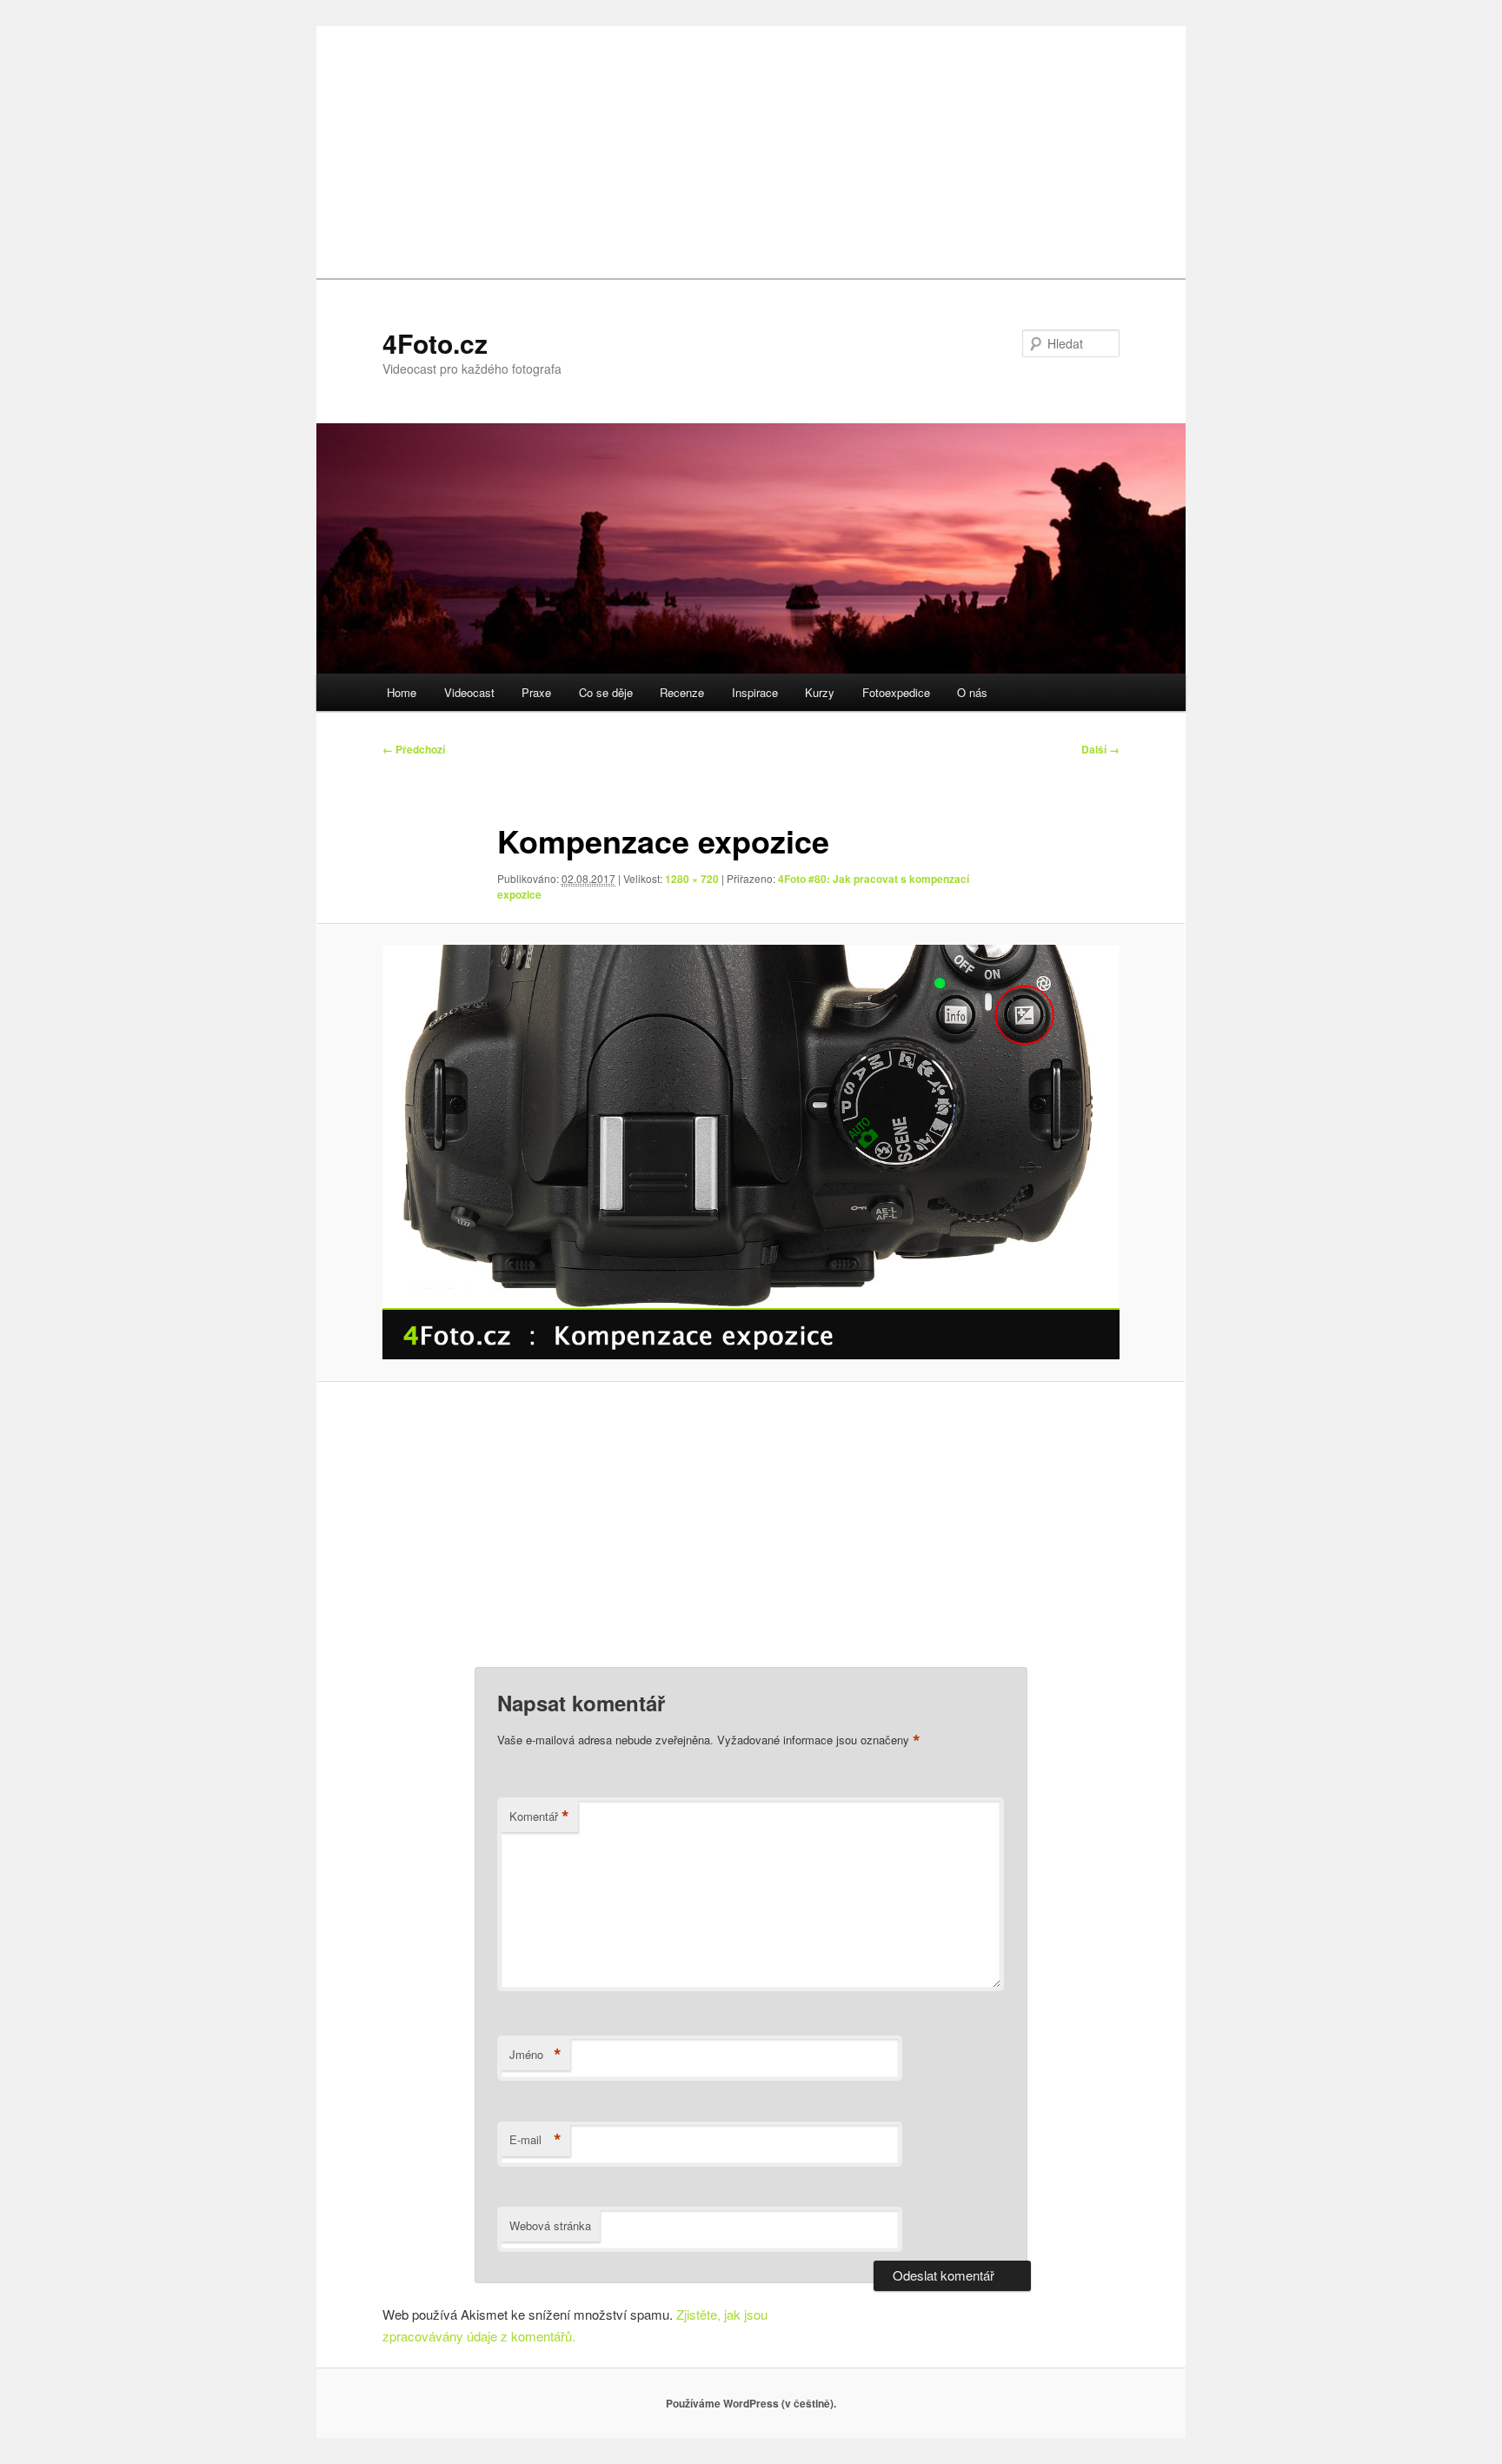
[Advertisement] (751, 148)
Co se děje (606, 692)
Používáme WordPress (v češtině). (751, 2403)
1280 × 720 (692, 879)
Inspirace (755, 692)
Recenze (682, 692)
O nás (972, 692)
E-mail (535, 2140)
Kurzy (820, 692)
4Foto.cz (435, 343)
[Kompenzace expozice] (751, 1152)
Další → (1100, 749)
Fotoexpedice (896, 692)
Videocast (469, 692)
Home (402, 692)
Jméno (535, 2055)
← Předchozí (414, 749)
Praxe (536, 692)
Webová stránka (550, 2225)
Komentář (539, 1816)
